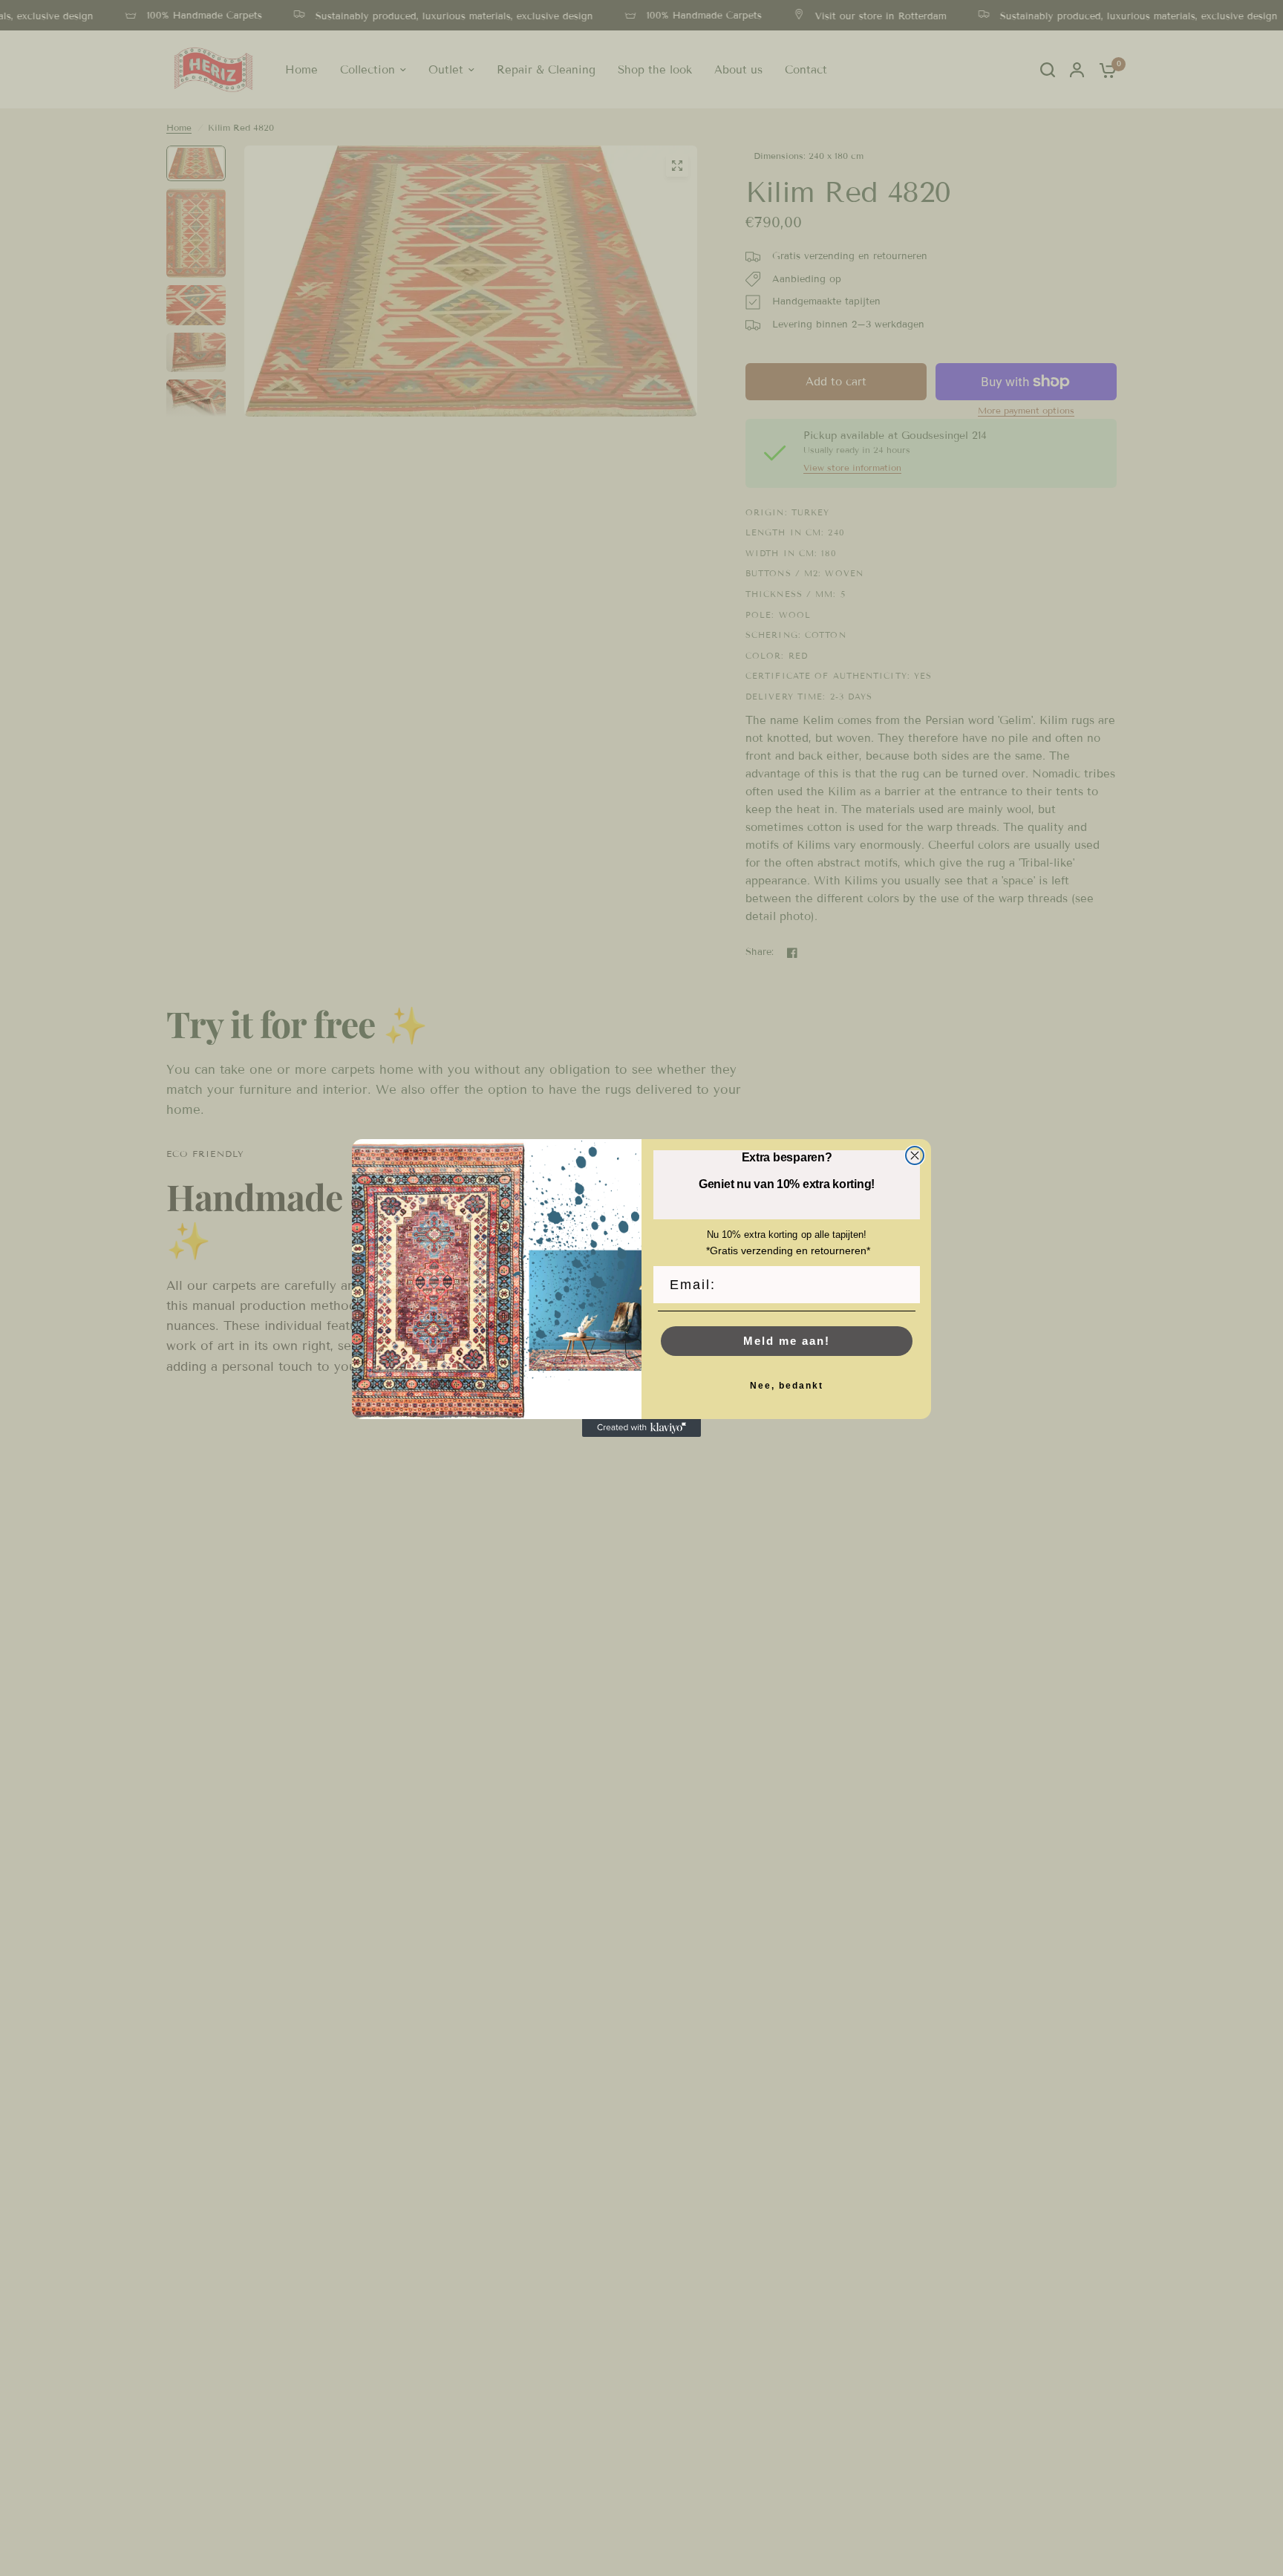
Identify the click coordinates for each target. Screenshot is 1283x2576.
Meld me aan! (787, 1341)
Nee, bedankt (787, 1386)
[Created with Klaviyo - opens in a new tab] (641, 1428)
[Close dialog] (915, 1155)
